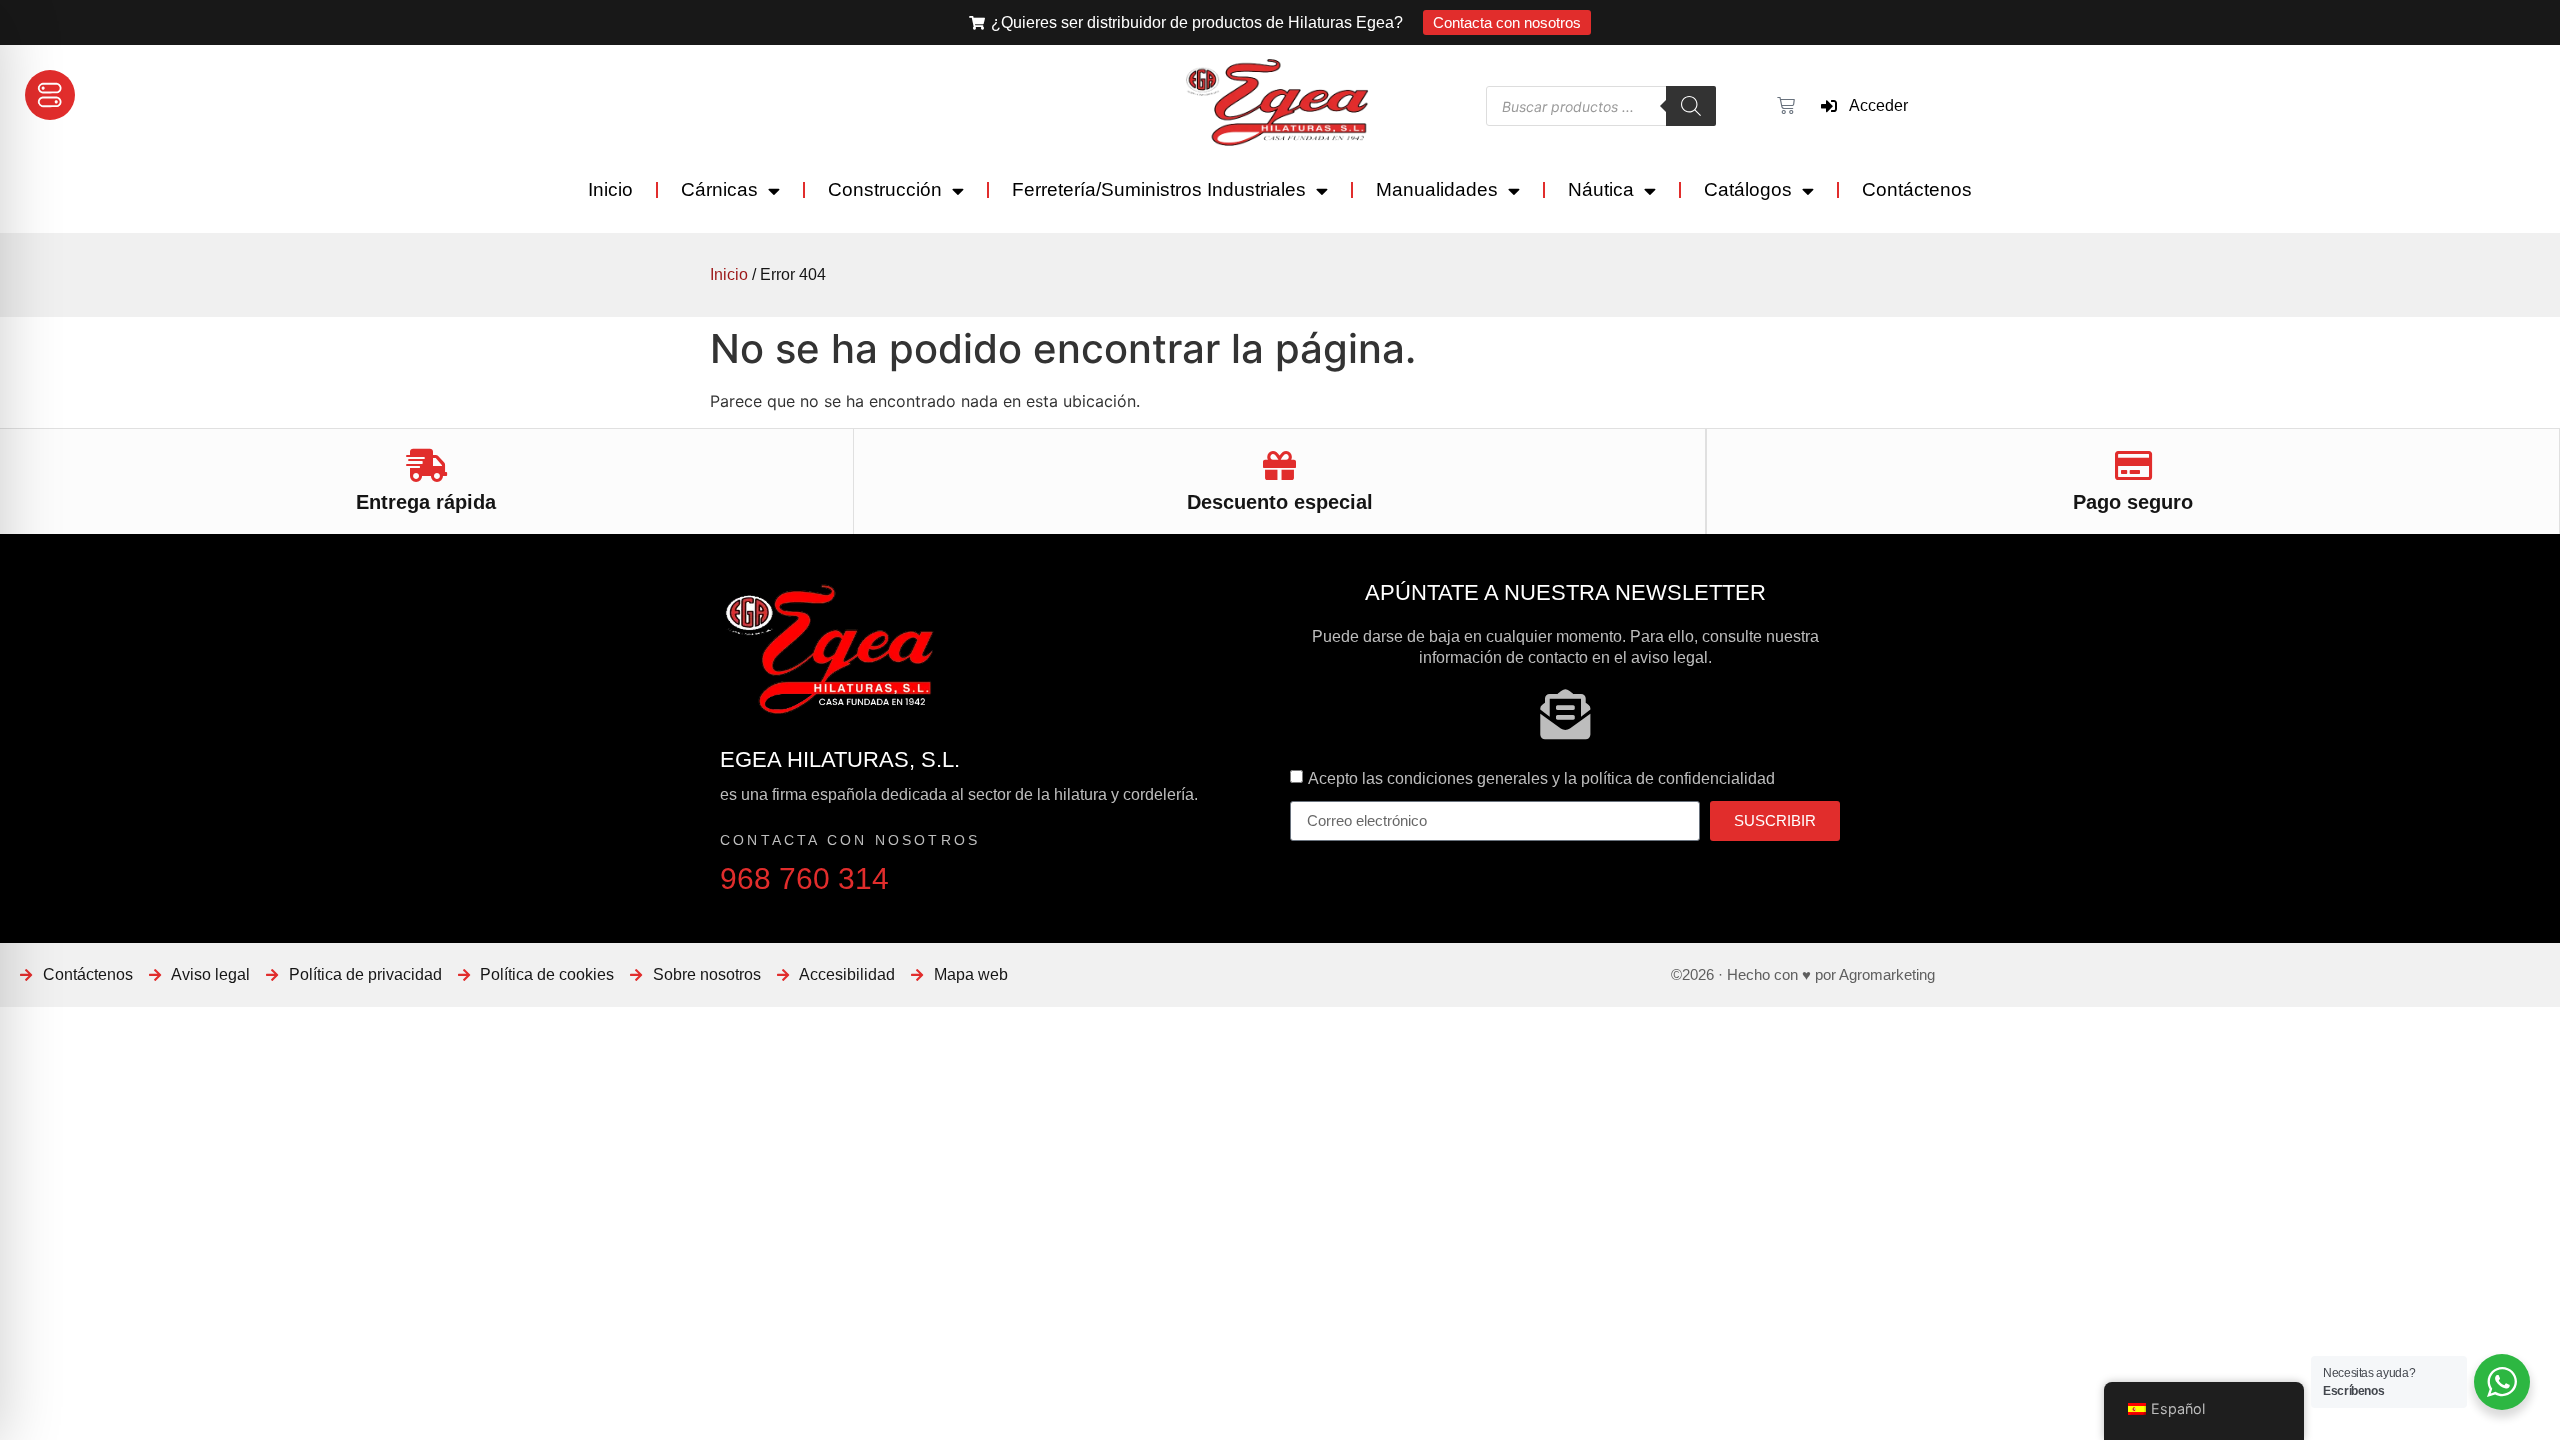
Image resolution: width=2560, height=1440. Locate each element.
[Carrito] (1783, 106)
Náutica (1601, 189)
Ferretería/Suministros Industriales (1159, 189)
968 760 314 (804, 878)
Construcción (885, 189)
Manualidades (1437, 189)
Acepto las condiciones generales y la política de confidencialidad (1541, 777)
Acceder (1872, 105)
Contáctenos (1917, 189)
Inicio (610, 189)
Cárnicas (719, 189)
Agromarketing (1887, 974)
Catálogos (1748, 189)
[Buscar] (1691, 106)
